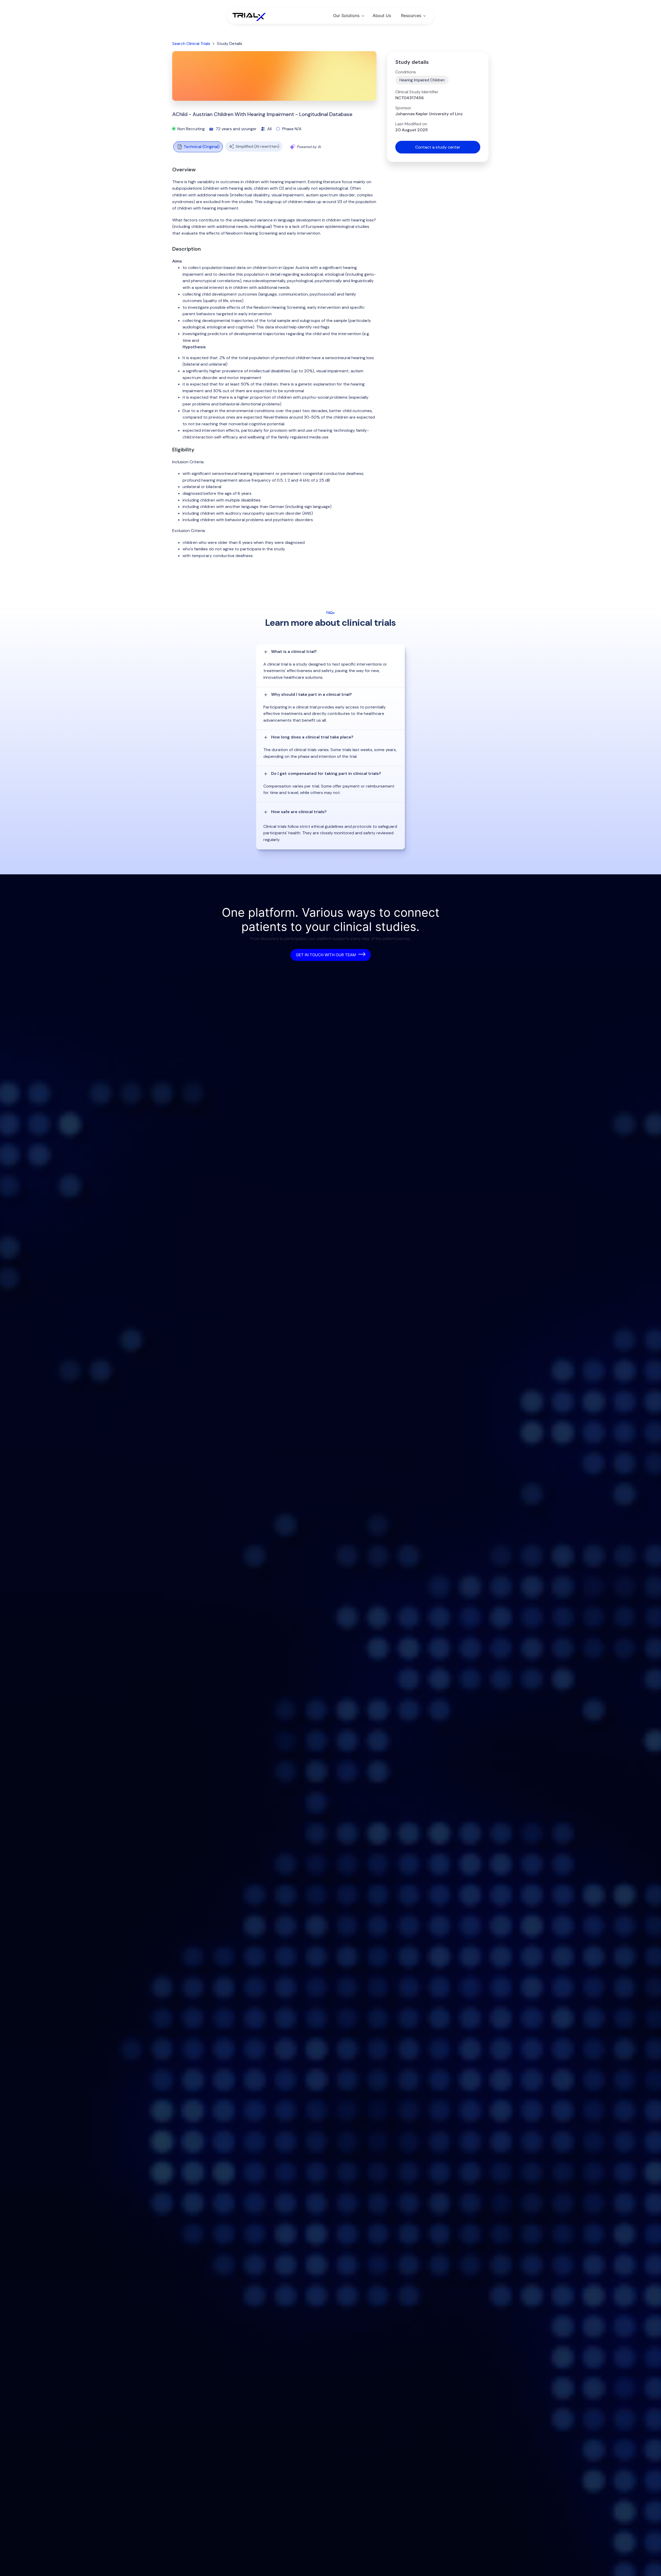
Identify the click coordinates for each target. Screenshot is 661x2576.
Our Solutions (346, 16)
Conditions (406, 72)
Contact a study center (438, 147)
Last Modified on (411, 124)
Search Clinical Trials (191, 44)
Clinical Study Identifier (417, 92)
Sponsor (403, 108)
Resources (411, 16)
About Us (382, 16)
